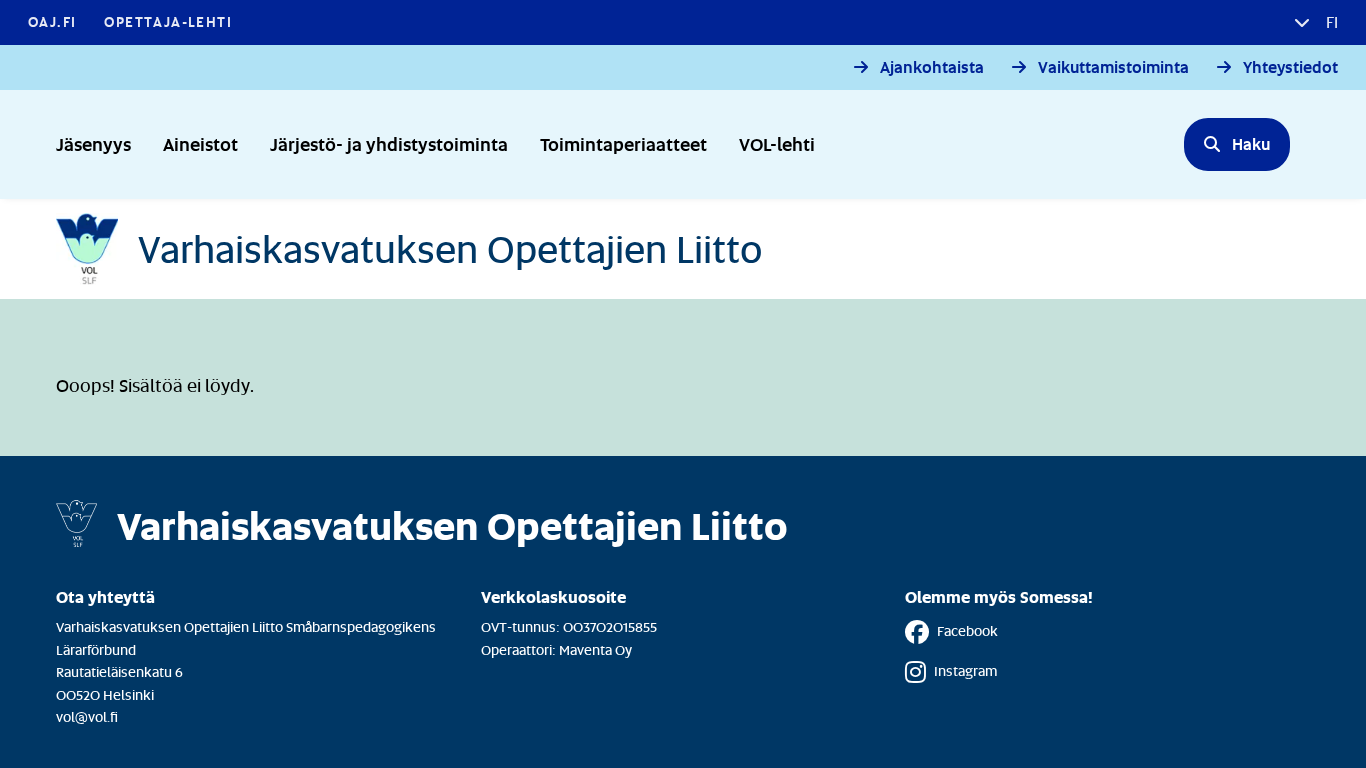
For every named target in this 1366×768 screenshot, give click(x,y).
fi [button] (1330, 22)
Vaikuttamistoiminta (1113, 67)
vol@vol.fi (87, 716)
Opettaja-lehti (168, 21)
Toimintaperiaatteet (623, 143)
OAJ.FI (52, 21)
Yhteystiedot (1290, 67)
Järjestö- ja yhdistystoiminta (389, 143)
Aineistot (200, 143)
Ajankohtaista (932, 67)
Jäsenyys (93, 143)
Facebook (967, 630)
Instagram (965, 670)
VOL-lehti (777, 143)
